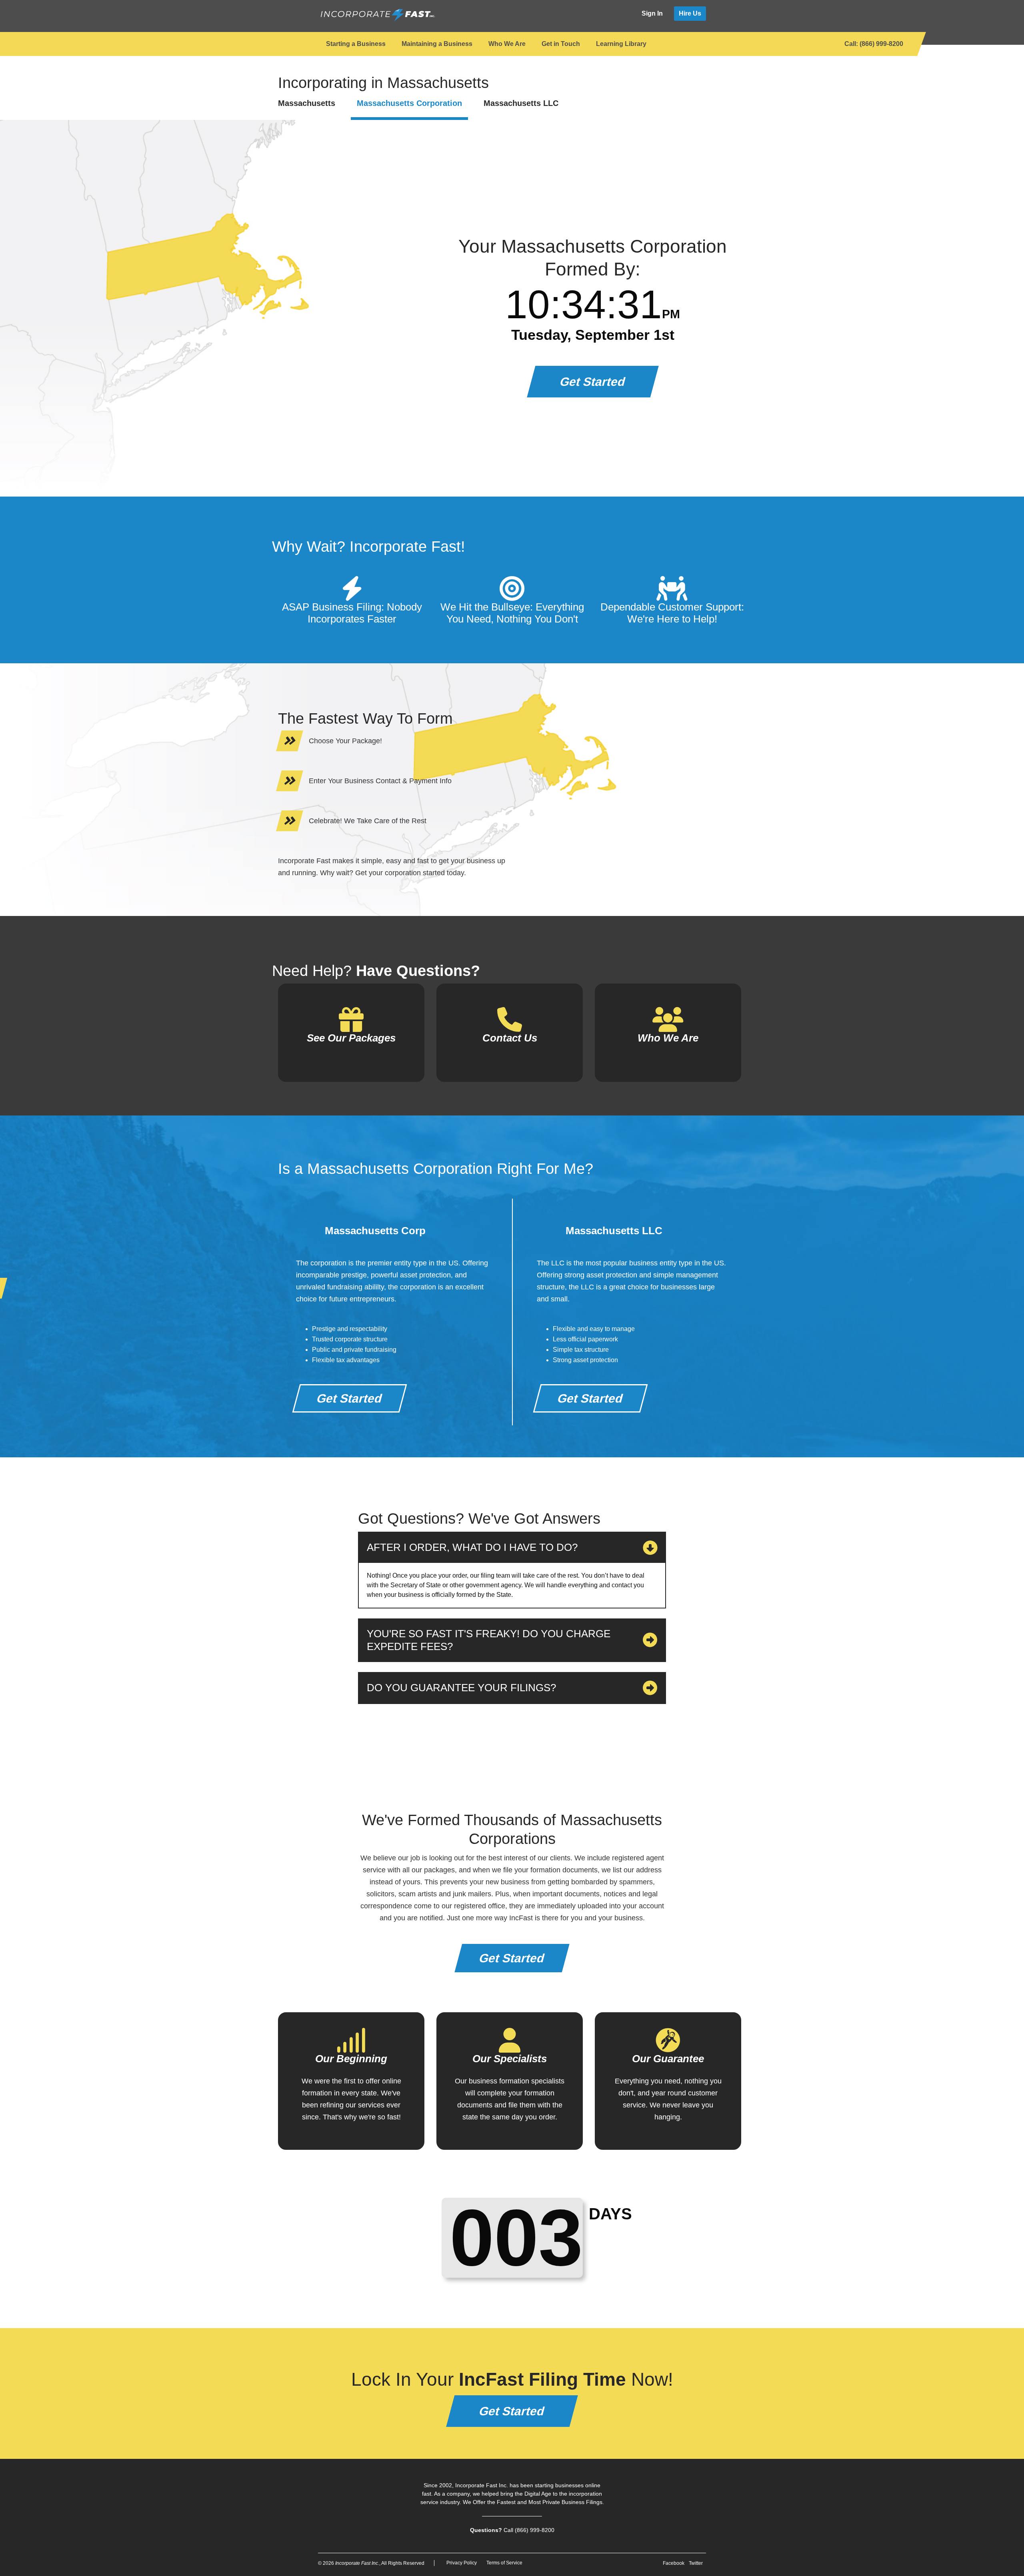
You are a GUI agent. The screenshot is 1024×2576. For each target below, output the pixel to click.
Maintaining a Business (437, 44)
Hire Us (690, 13)
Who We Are (507, 44)
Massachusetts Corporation (409, 103)
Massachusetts (307, 103)
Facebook (674, 2563)
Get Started (593, 382)
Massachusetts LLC (521, 103)
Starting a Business (356, 44)
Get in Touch (561, 44)
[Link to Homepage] (377, 15)
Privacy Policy (462, 2563)
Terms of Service (504, 2563)
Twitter (696, 2563)
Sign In (652, 13)
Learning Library (621, 44)
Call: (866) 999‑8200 (874, 44)
